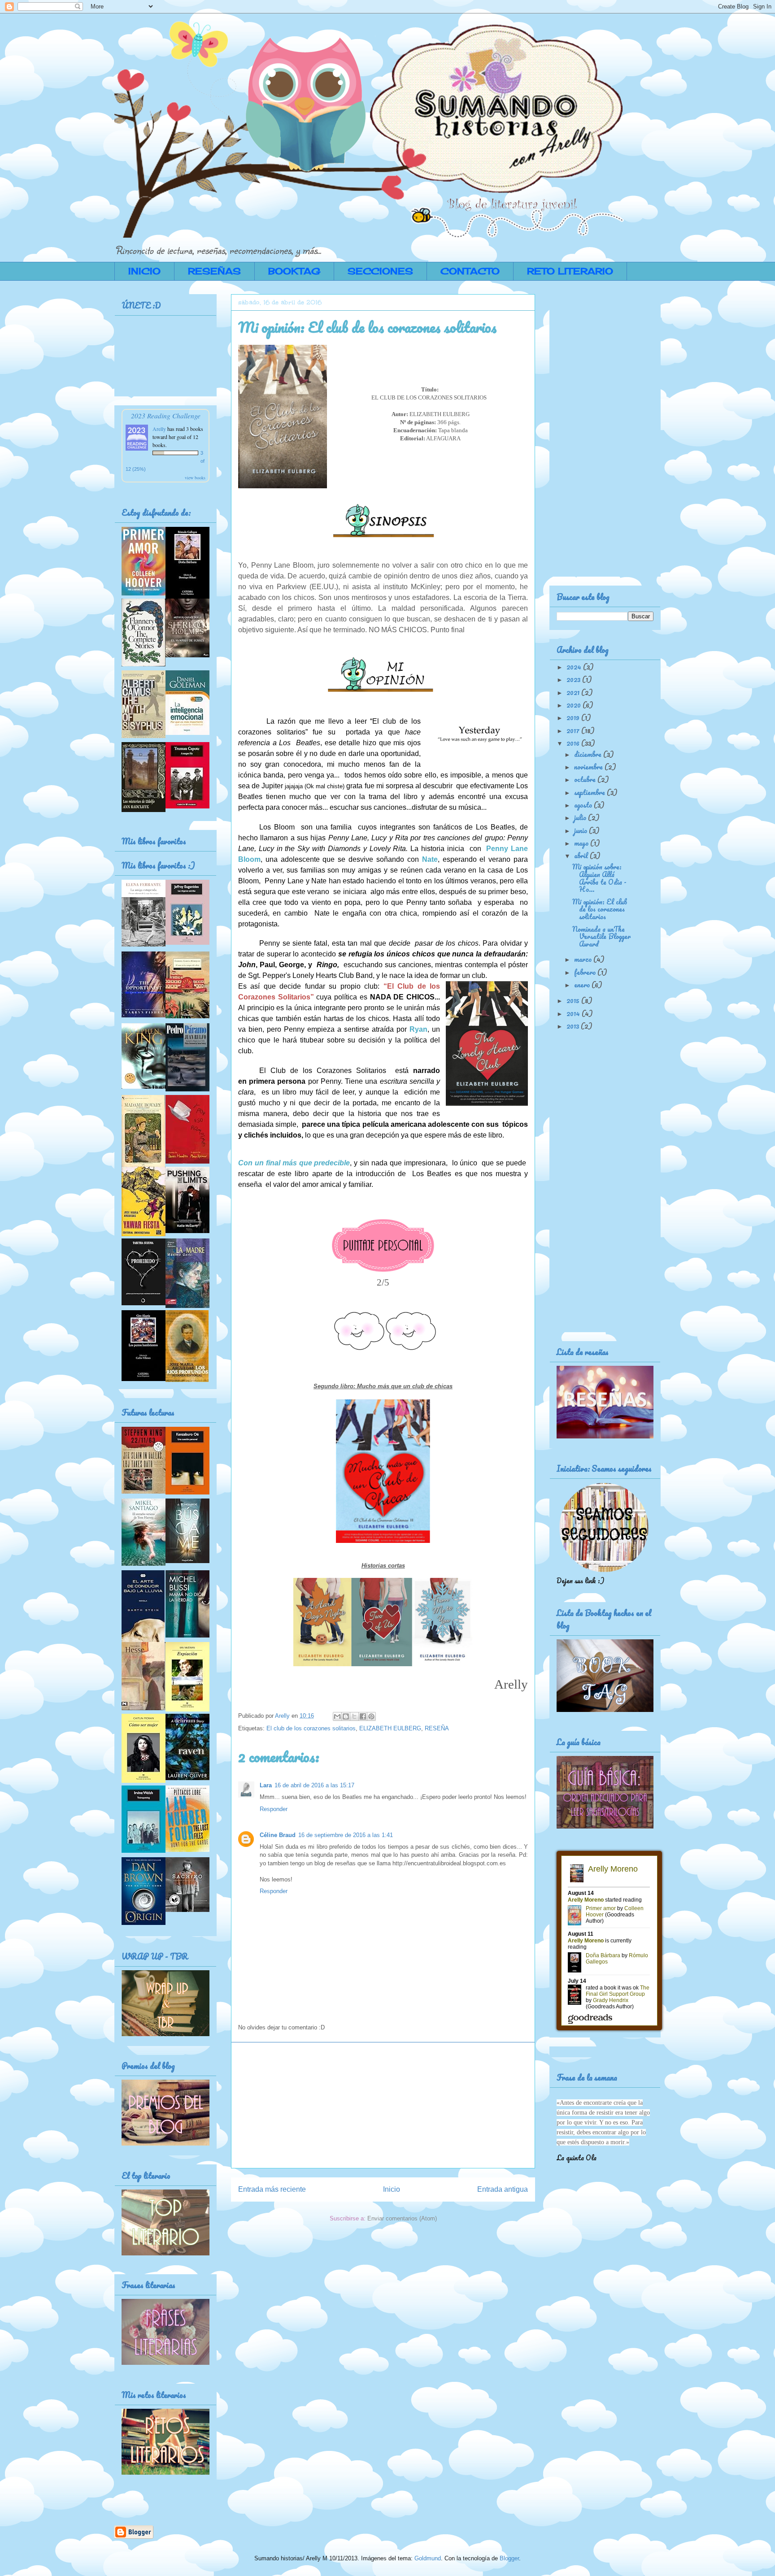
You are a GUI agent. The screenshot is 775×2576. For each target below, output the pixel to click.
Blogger (509, 2558)
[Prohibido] (144, 1303)
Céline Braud (278, 1835)
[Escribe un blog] (346, 1716)
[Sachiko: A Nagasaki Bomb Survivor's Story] (187, 1909)
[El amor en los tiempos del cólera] (187, 1016)
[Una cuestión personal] (187, 1492)
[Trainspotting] (144, 1850)
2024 (575, 667)
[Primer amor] (144, 593)
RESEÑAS (214, 271)
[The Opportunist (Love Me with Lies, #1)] (144, 1015)
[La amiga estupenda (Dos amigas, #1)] (144, 944)
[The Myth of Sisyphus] (144, 735)
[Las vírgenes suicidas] (187, 942)
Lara (266, 1785)
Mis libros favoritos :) (158, 865)
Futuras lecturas (148, 1412)
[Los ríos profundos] (187, 1379)
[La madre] (187, 1305)
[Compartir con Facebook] (363, 1716)
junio (581, 830)
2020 (575, 705)
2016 (574, 743)
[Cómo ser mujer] (144, 1780)
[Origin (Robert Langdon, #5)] (144, 1922)
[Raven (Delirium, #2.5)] (187, 1777)
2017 (574, 730)
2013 (574, 1026)
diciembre (589, 754)
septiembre (590, 792)
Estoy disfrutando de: (156, 513)
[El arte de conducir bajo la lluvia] (143, 1639)
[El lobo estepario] (144, 1707)
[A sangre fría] (187, 806)
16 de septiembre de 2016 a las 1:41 (346, 1835)
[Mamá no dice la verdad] (187, 1635)
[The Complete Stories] (144, 664)
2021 (574, 692)
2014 (574, 1013)
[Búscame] (187, 1560)
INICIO (144, 271)
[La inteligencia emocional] (187, 732)
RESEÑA (437, 1728)
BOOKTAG (294, 271)
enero (583, 985)
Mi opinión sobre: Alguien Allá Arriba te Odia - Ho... (599, 878)
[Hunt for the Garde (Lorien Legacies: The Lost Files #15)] (187, 1849)
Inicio (392, 2189)
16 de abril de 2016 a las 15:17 (314, 1785)
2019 (574, 717)
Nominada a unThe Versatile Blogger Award (601, 937)
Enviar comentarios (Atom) (402, 2218)
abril (582, 856)
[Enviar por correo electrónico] (337, 1716)
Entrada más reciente (272, 2189)
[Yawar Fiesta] (144, 1234)
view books (195, 478)
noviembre (589, 767)
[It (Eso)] (144, 1086)
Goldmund (428, 2558)
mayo (582, 843)
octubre (586, 779)
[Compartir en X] (354, 1716)
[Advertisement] (383, 2105)
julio (581, 817)
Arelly (160, 429)
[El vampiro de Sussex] (187, 655)
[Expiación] (187, 1709)
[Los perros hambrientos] (144, 1378)
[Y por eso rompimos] (187, 1161)
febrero (586, 972)
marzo (584, 959)
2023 (574, 679)
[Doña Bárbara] (187, 596)
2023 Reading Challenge (166, 415)
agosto (584, 805)
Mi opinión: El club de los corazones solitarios (600, 909)
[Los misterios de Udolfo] (144, 809)
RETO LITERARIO (570, 271)
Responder (274, 1809)
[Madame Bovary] (143, 1164)
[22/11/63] (144, 1491)
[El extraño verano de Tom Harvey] (144, 1563)
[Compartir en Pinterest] (371, 1716)
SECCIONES (380, 271)
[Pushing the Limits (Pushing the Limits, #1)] (187, 1230)
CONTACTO (470, 271)
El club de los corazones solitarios (311, 1728)
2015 (574, 1000)
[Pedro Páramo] (187, 1089)
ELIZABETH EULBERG (390, 1728)
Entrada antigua (503, 2189)
